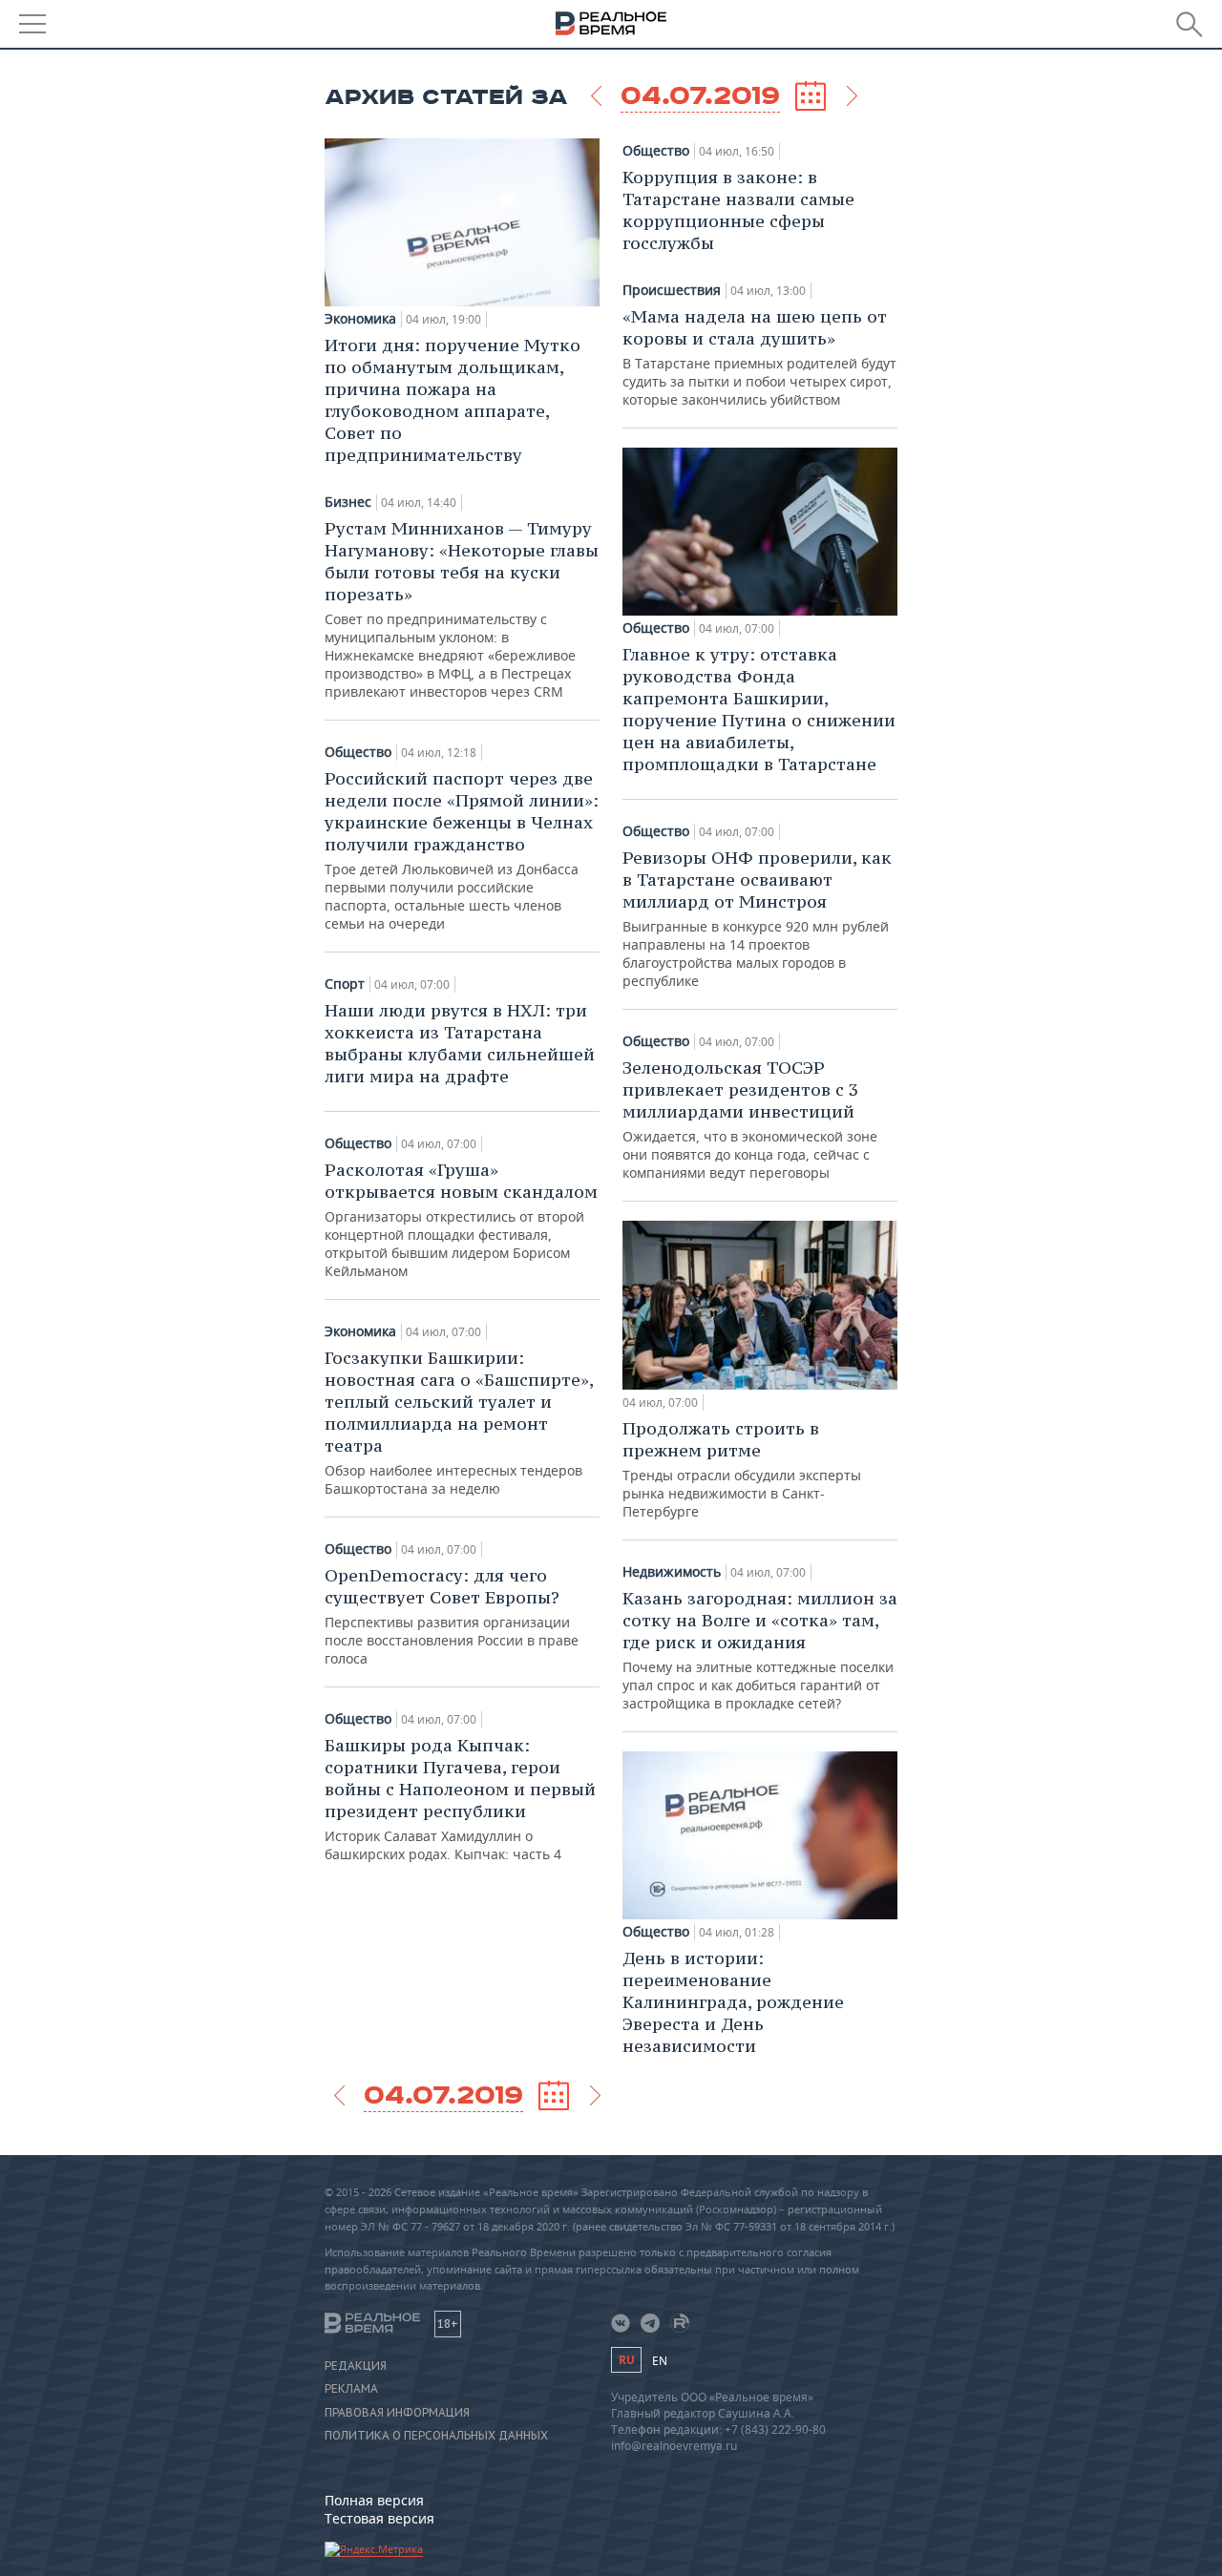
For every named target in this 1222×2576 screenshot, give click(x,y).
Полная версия (374, 2500)
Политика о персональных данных (436, 2436)
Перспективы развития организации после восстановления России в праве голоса (452, 1616)
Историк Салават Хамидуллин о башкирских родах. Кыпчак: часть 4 (460, 1799)
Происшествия (672, 290)
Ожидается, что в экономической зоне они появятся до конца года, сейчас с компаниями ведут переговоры (750, 1119)
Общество (358, 752)
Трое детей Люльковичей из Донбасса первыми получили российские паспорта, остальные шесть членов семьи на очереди (462, 850)
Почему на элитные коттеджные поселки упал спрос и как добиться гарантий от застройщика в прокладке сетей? (760, 1650)
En (660, 2361)
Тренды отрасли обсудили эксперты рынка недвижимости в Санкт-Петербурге (742, 1469)
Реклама (351, 2389)
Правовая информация (397, 2413)
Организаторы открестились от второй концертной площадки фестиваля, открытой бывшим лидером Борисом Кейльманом (461, 1219)
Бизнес (348, 502)
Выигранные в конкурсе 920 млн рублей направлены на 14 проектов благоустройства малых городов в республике (757, 918)
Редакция (356, 2366)
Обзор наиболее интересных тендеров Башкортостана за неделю (459, 1422)
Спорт (345, 984)
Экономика (360, 319)
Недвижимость (672, 1572)
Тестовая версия (379, 2518)
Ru (626, 2360)
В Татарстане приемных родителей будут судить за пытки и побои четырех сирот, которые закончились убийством (759, 357)
